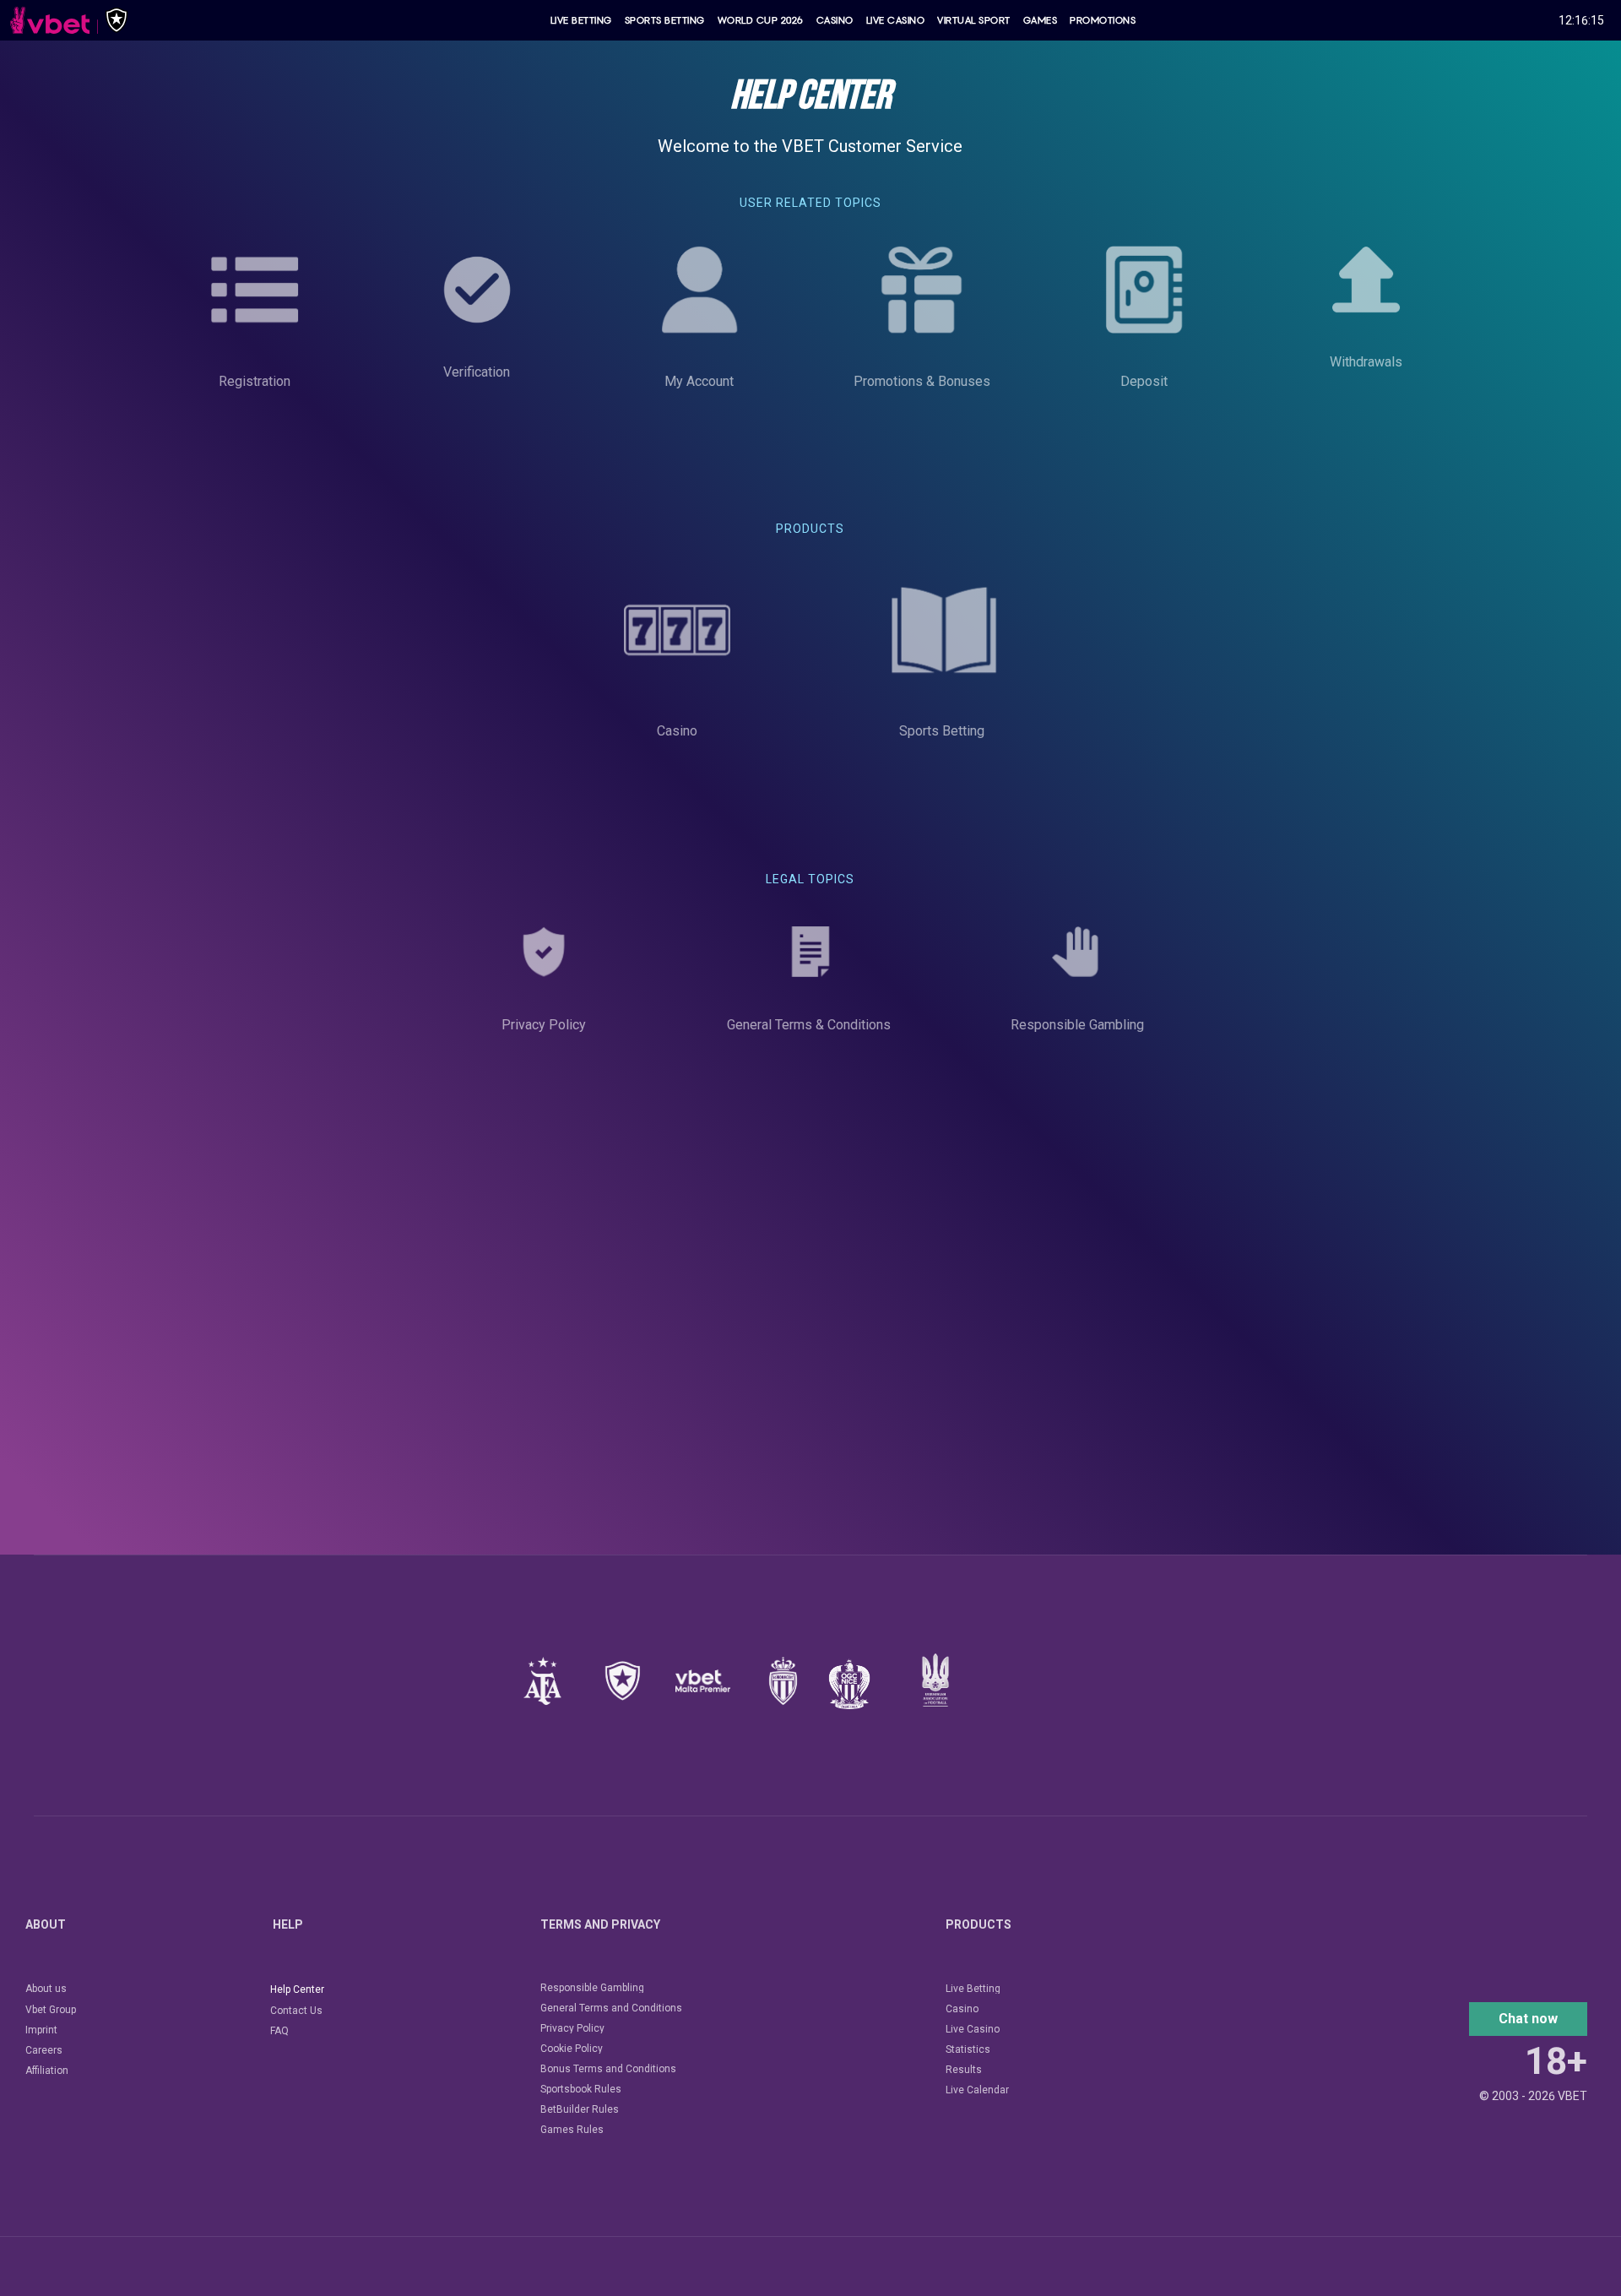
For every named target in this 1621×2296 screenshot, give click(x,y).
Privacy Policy (572, 2028)
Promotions (1103, 20)
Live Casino (896, 20)
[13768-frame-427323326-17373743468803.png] (623, 1681)
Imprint (41, 2030)
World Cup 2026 (761, 20)
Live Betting (581, 20)
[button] (1528, 2019)
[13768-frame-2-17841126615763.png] (703, 1681)
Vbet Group (51, 2010)
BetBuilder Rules (580, 2109)
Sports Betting (665, 20)
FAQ (279, 2031)
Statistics (968, 2049)
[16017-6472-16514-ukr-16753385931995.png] (935, 1680)
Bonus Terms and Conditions (608, 2069)
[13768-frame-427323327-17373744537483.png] (542, 1681)
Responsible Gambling (592, 1988)
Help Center (297, 1989)
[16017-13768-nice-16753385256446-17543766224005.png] (849, 1684)
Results (964, 2070)
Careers (44, 2050)
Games (1041, 20)
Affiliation (47, 2071)
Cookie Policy (572, 2049)
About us (46, 1989)
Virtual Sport (974, 20)
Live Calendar (977, 2090)
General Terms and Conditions (611, 2008)
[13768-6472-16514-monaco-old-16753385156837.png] (783, 1681)
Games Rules (572, 2130)
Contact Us (296, 2011)
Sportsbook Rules (581, 2089)
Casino (835, 20)
